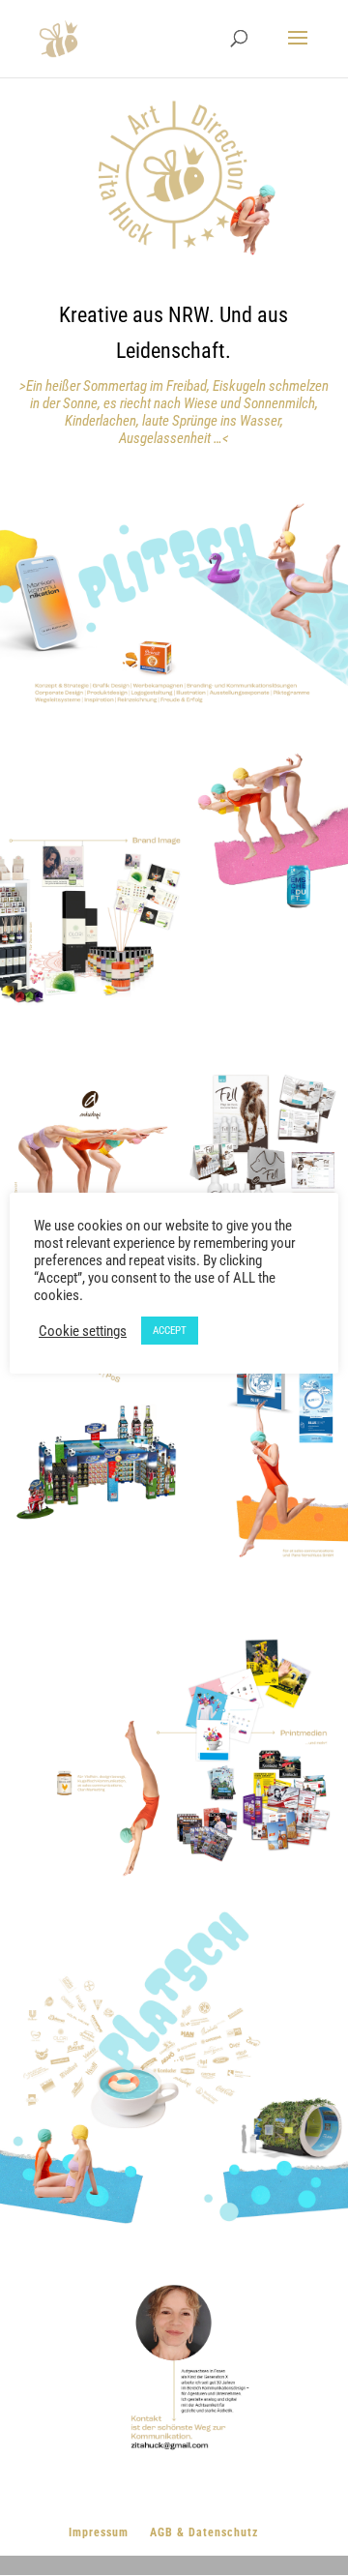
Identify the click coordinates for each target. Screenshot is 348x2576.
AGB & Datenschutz (204, 2532)
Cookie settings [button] (83, 1331)
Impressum (99, 2532)
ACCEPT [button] (170, 1331)
